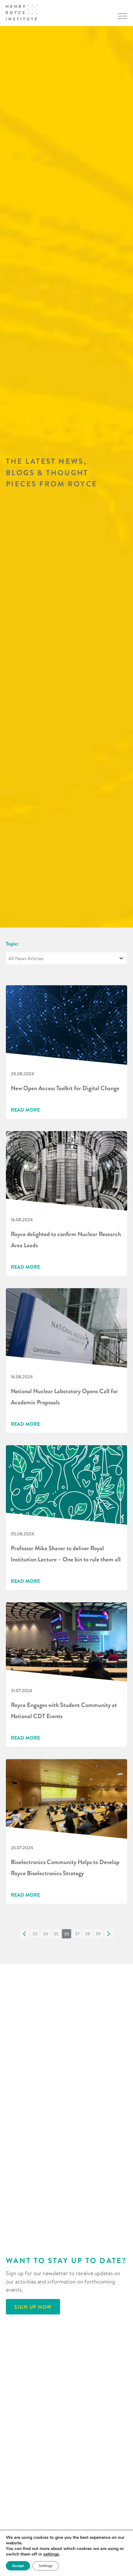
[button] (24, 1934)
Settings (46, 2566)
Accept (18, 2566)
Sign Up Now (33, 2307)
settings (51, 2554)
